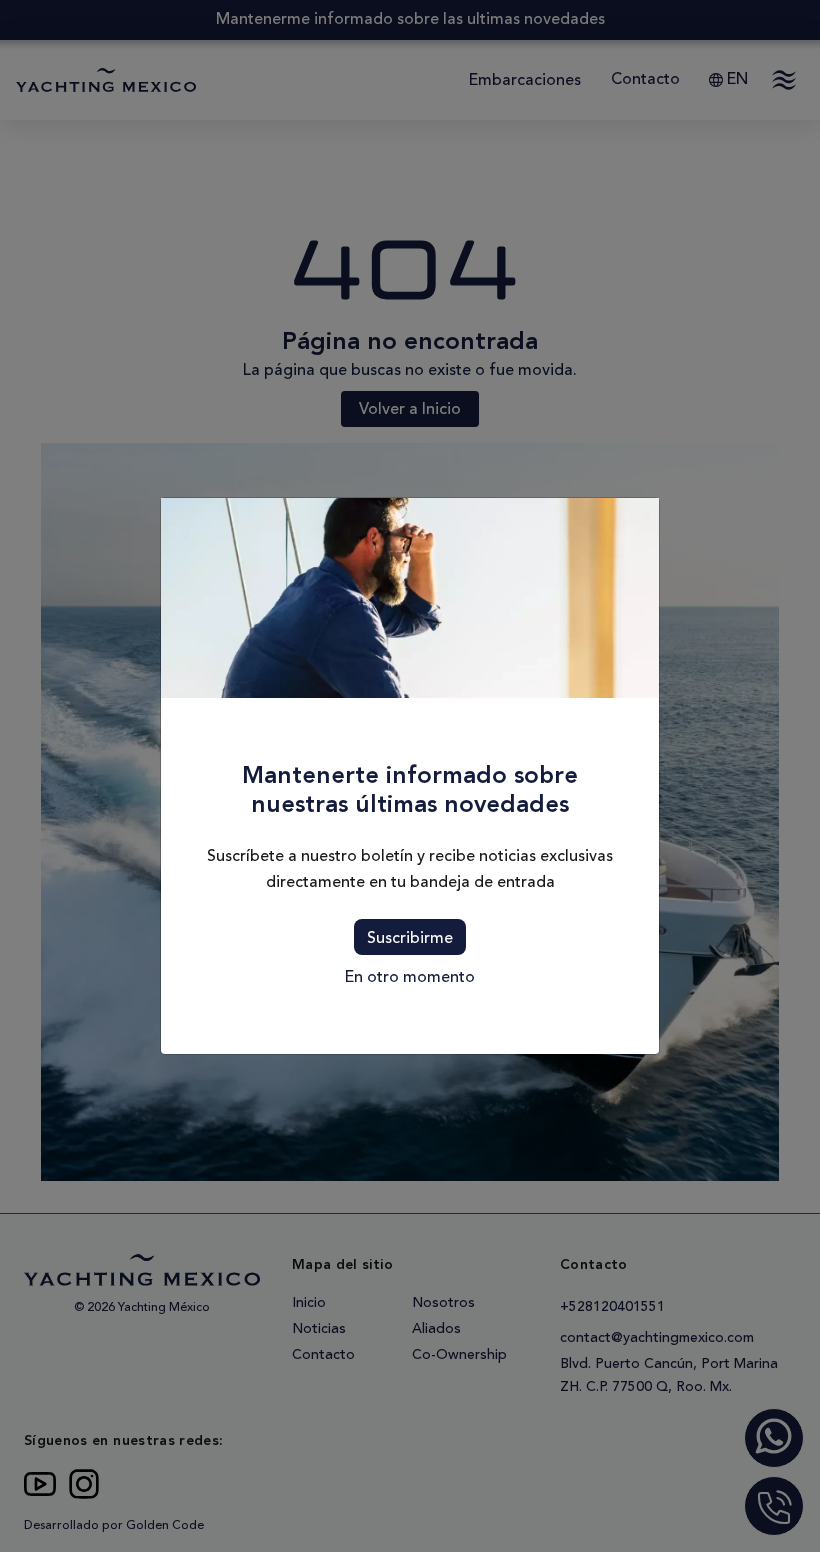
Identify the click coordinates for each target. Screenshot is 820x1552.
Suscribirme (410, 938)
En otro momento (410, 977)
